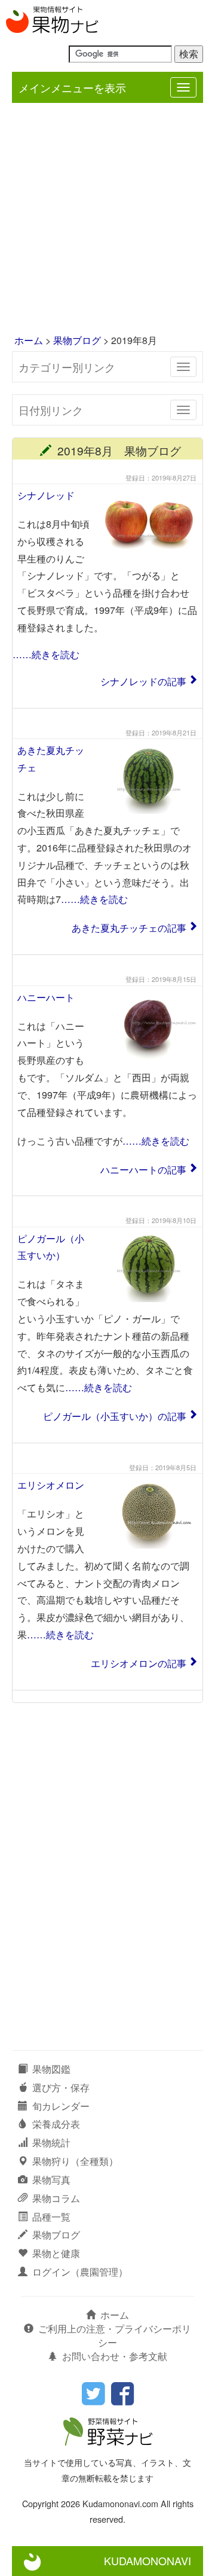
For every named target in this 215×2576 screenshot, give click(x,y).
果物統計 (51, 2142)
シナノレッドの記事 (143, 681)
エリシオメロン (51, 1485)
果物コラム (56, 2198)
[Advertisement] (107, 220)
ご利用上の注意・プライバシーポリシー (115, 2335)
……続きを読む (46, 654)
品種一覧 (51, 2217)
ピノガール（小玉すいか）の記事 (115, 1416)
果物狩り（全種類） (75, 2161)
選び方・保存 (61, 2087)
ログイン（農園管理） (80, 2272)
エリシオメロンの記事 (139, 1663)
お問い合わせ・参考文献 (115, 2356)
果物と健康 (56, 2253)
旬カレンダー (61, 2106)
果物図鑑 (51, 2069)
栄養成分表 (56, 2124)
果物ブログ (77, 340)
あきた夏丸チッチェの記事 (129, 928)
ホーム (29, 340)
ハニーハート (46, 997)
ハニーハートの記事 (143, 1170)
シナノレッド (46, 495)
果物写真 (51, 2180)
